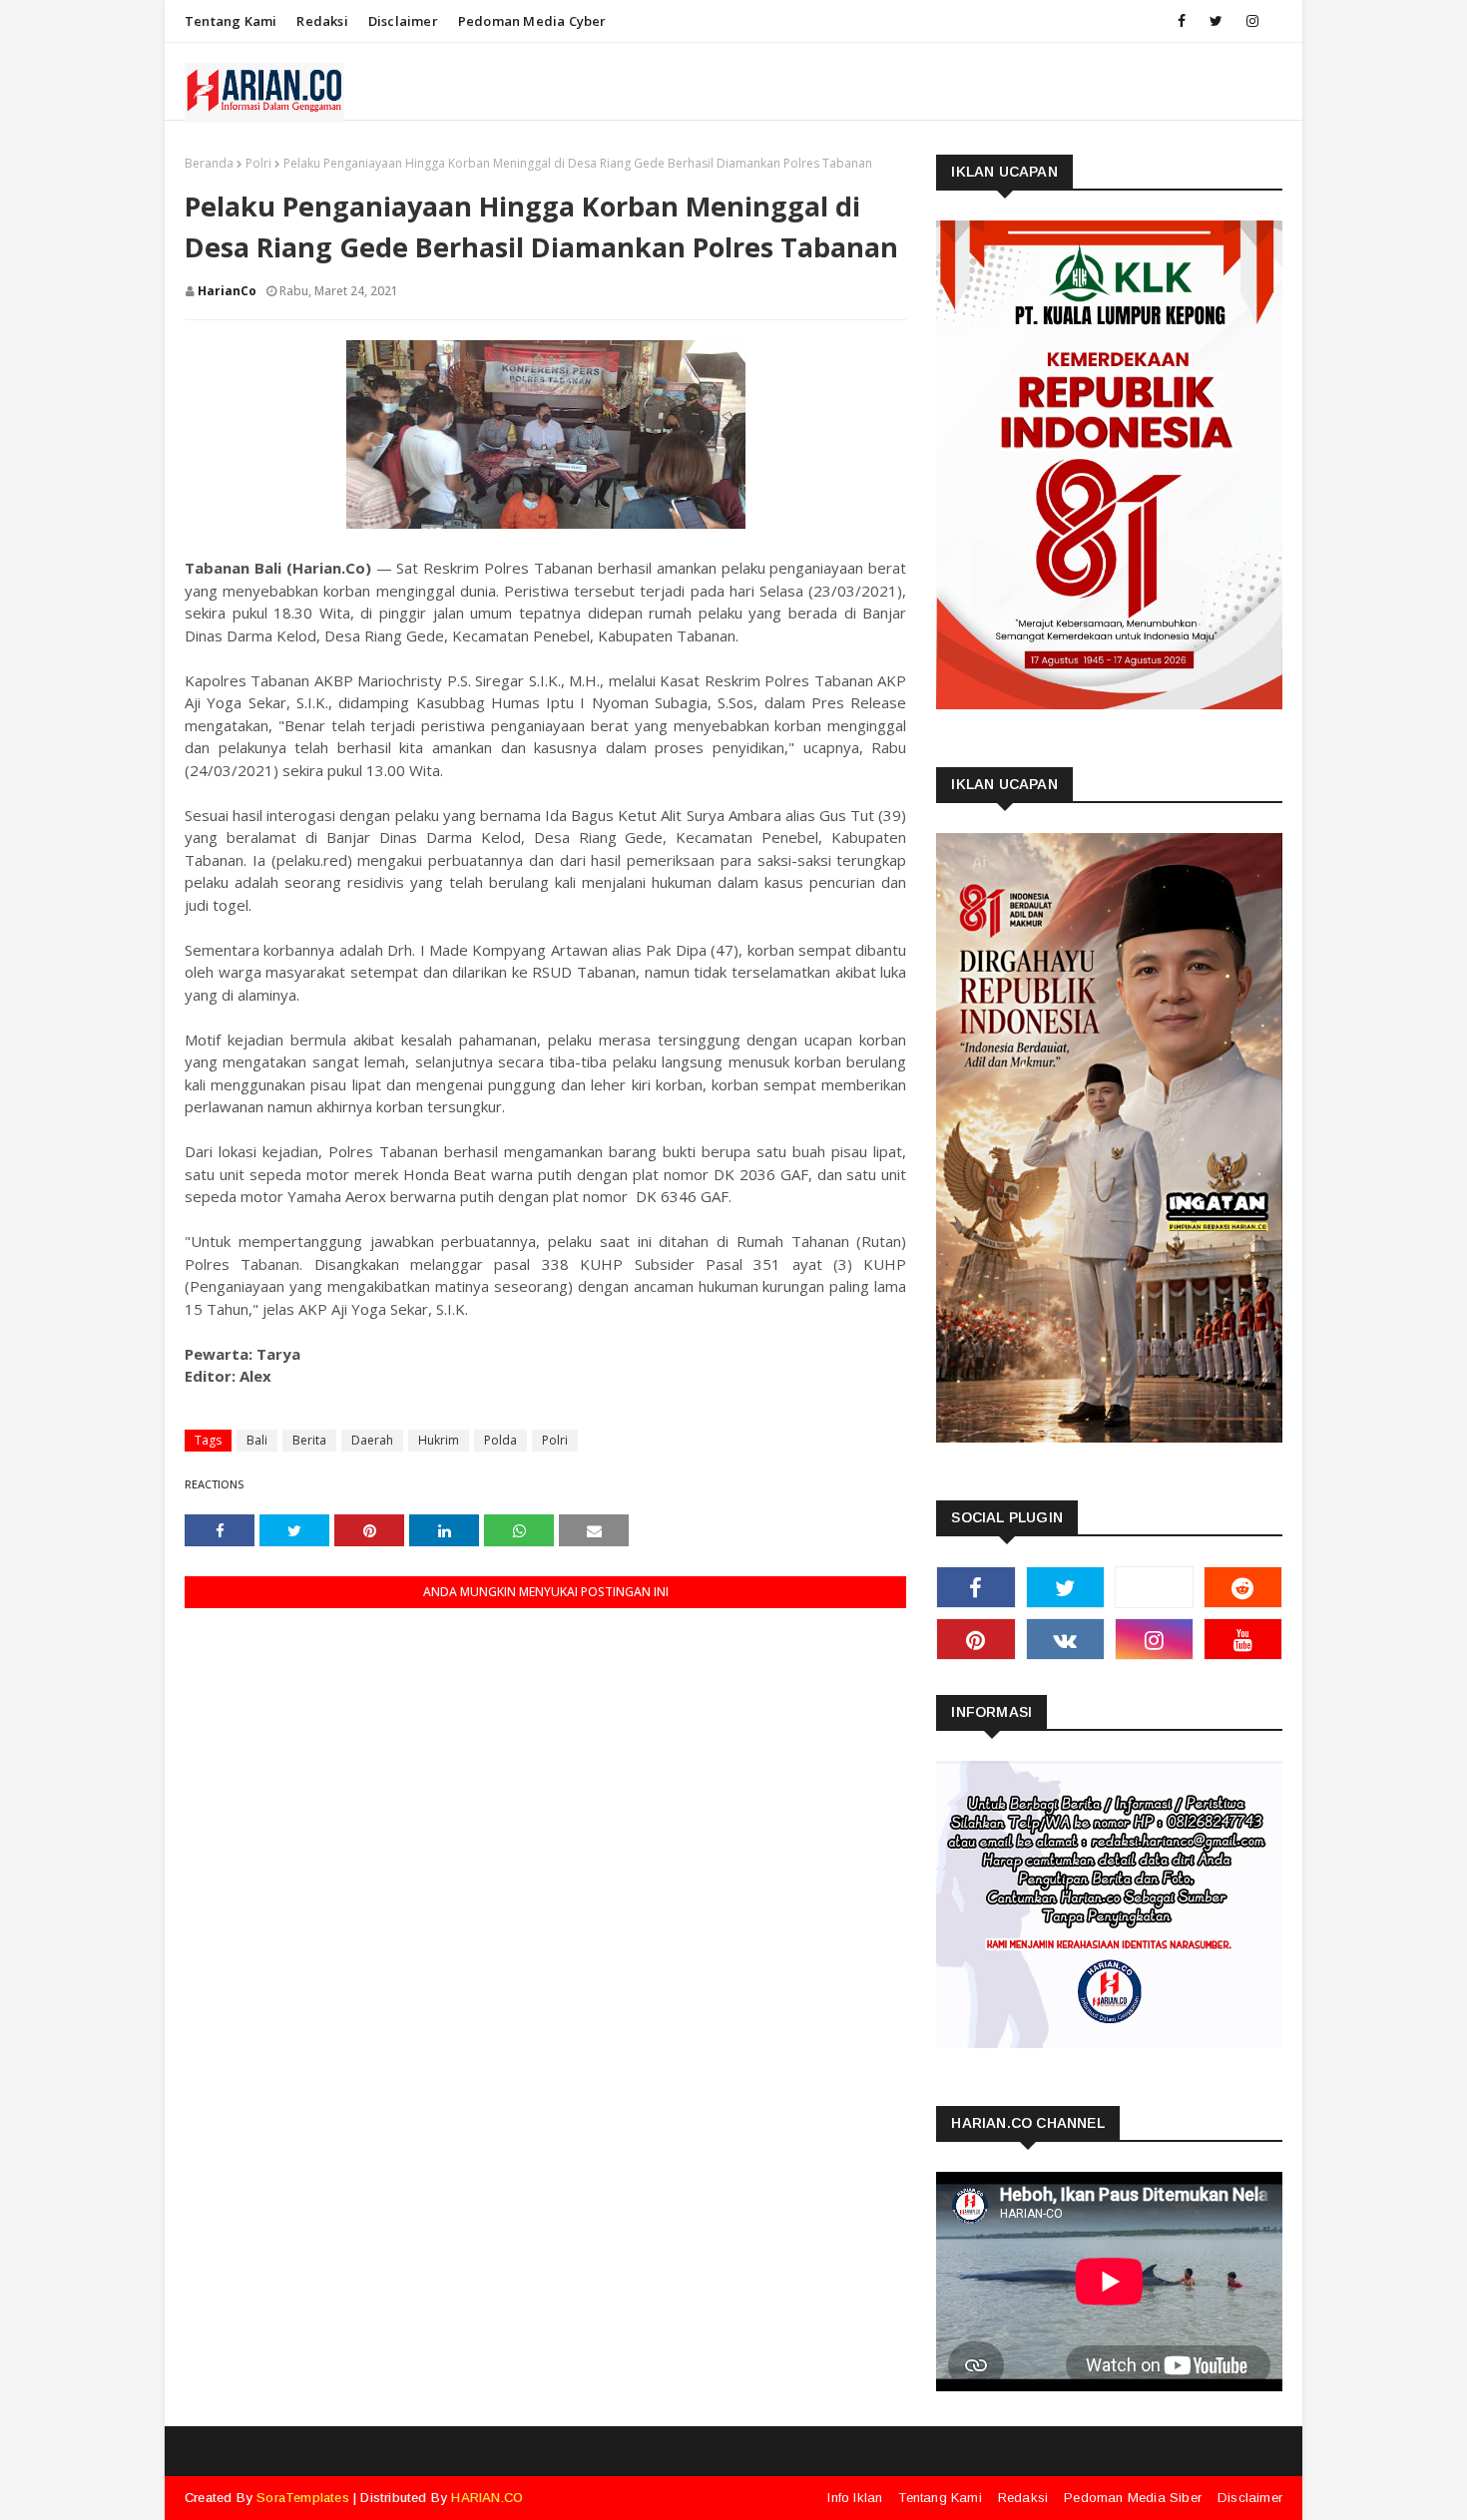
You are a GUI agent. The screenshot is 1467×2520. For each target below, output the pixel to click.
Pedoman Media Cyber (532, 21)
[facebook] (1182, 21)
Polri (258, 163)
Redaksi (322, 21)
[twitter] (1216, 21)
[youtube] (1243, 1639)
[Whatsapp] (1154, 1587)
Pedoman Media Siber (1133, 2498)
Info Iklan (855, 2498)
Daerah (372, 1440)
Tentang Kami (231, 21)
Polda (500, 1440)
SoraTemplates (303, 2498)
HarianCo (227, 291)
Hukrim (439, 1440)
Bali (257, 1440)
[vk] (1065, 1639)
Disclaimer (403, 21)
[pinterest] (976, 1639)
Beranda (209, 163)
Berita (309, 1440)
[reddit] (1243, 1587)
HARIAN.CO (487, 2498)
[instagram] (1252, 21)
